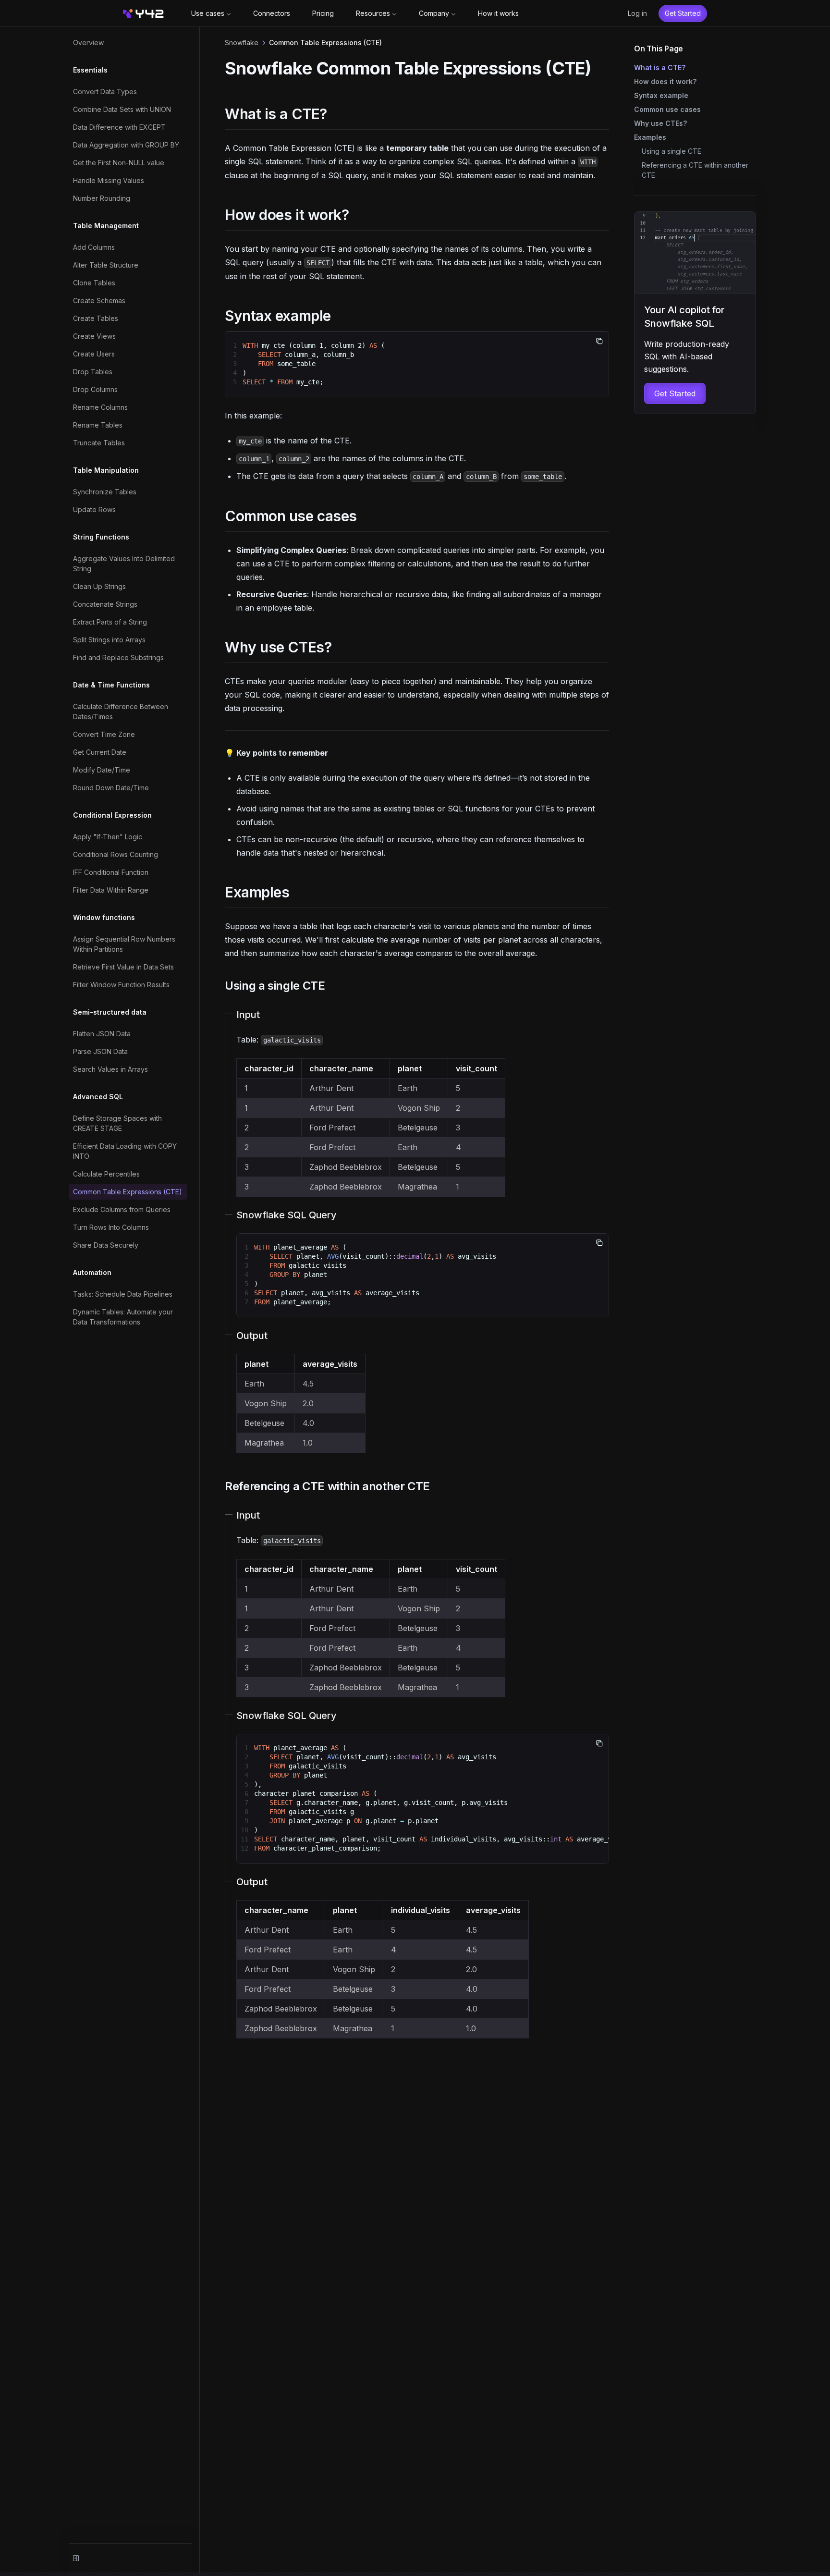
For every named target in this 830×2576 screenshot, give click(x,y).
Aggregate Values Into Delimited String (124, 564)
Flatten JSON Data (102, 1034)
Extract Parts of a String (110, 622)
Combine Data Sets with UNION (122, 109)
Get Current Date (100, 752)
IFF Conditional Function (111, 872)
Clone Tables (94, 283)
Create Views (94, 336)
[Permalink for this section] (336, 114)
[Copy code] (599, 341)
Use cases (208, 13)
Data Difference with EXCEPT (119, 127)
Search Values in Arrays (110, 1069)
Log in (637, 13)
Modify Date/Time (102, 770)
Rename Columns (100, 407)
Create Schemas (99, 301)
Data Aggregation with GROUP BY (126, 145)
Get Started (683, 13)
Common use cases (667, 109)
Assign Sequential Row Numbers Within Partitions (124, 944)
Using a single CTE (671, 151)
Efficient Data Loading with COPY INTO (125, 1151)
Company (434, 13)
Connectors (272, 13)
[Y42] (143, 13)
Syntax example (661, 95)
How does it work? (665, 81)
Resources (373, 13)
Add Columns (94, 247)
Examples (650, 137)
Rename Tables (98, 425)
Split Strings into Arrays (109, 640)
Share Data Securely (106, 1245)
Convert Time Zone (104, 734)
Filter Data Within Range (111, 890)
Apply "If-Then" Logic (108, 837)
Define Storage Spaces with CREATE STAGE (117, 1123)
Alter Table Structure (106, 265)
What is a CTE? (660, 67)
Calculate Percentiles (106, 1174)
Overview (88, 43)
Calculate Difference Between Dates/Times (121, 711)
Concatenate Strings (105, 604)
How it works (498, 13)
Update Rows (94, 509)
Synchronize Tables (105, 492)
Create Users (94, 354)
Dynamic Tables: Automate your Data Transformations (123, 1317)
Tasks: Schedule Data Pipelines (123, 1294)
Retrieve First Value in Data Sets (123, 967)
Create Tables (96, 318)
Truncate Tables (99, 443)
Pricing (323, 13)
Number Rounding (102, 198)
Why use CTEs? (660, 123)
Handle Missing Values (109, 180)
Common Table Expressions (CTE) (128, 1192)
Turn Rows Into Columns (111, 1227)
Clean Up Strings (99, 586)
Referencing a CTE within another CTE (695, 170)
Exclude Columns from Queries (122, 1209)
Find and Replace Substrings (118, 657)
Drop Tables (93, 372)
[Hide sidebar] (76, 2558)
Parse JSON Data (100, 1051)
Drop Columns (95, 389)
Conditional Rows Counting (116, 854)
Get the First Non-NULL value (119, 163)
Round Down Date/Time (111, 788)
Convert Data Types (105, 92)
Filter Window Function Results (121, 985)
